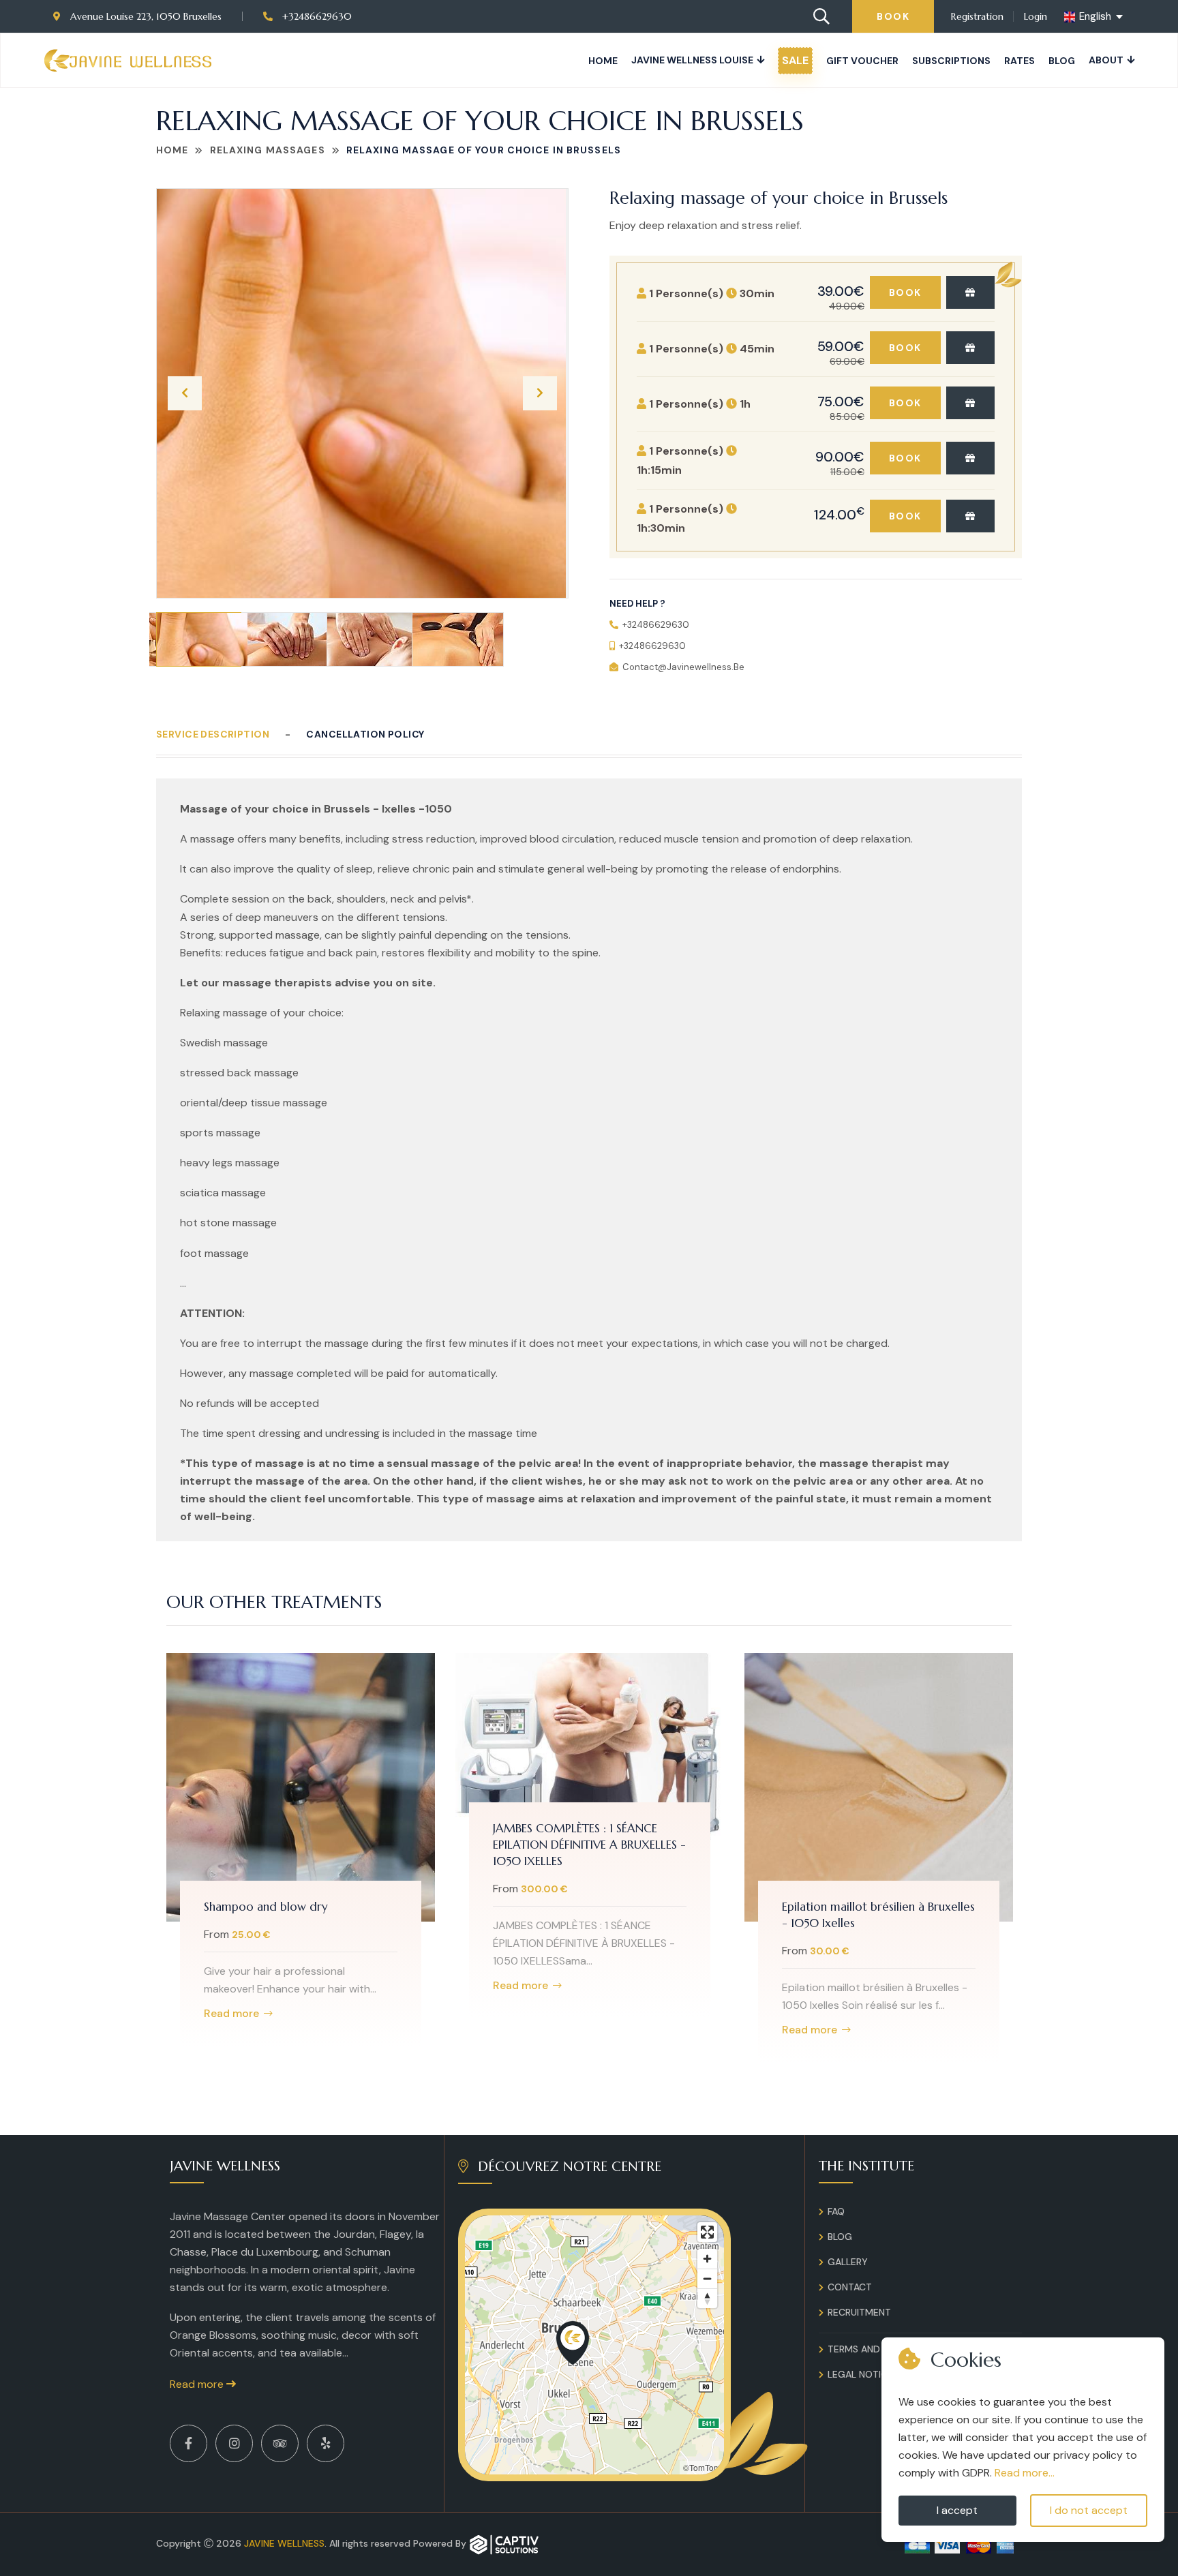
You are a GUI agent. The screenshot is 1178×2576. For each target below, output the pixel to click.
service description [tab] (213, 734)
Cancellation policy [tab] (365, 734)
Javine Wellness (284, 2543)
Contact (850, 2287)
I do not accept (1089, 2510)
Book (893, 16)
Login (1036, 16)
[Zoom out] (707, 2278)
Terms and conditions (883, 2349)
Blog (1062, 61)
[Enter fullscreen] (707, 2232)
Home (603, 61)
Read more (231, 2014)
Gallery (848, 2262)
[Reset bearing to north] (707, 2298)
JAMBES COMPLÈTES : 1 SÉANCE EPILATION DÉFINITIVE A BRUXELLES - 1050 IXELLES (589, 1845)
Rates (1020, 61)
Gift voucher (862, 61)
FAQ (836, 2211)
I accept (957, 2510)
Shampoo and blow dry (266, 1907)
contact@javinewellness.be (683, 667)
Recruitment (859, 2312)
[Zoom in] (707, 2259)
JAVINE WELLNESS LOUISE (692, 60)
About (1106, 60)
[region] (594, 2345)
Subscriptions (951, 61)
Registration (977, 16)
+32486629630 (316, 16)
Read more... (1025, 2473)
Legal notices (863, 2374)
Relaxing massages (268, 150)
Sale (795, 60)
